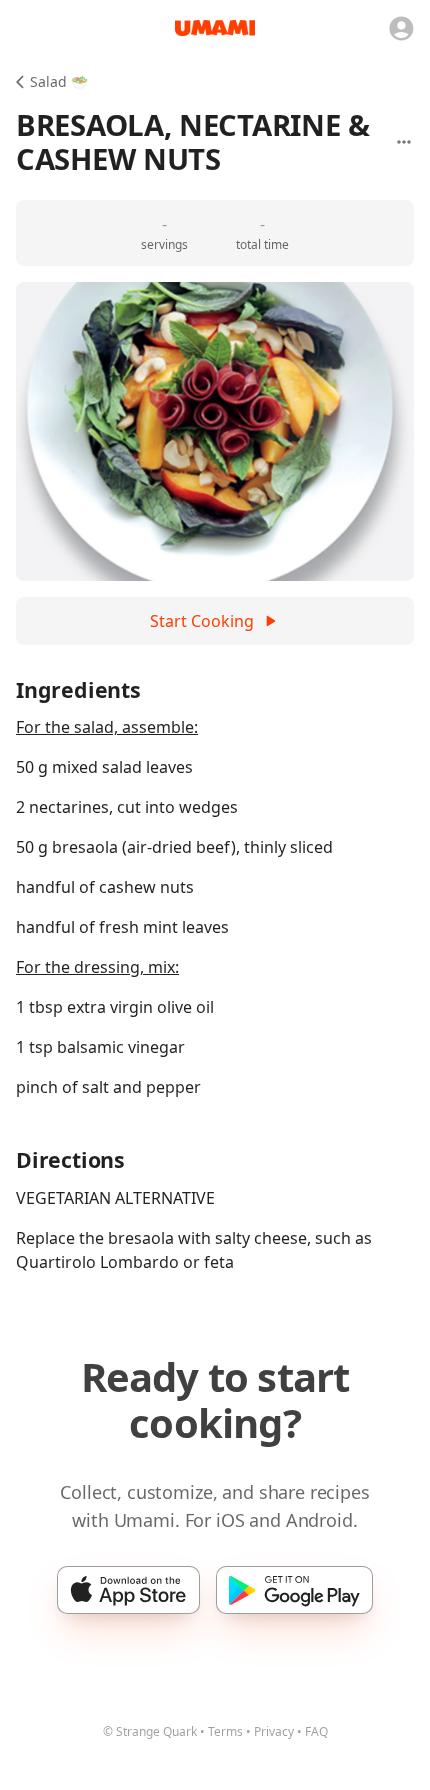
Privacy (274, 1731)
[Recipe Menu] (404, 142)
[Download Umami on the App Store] (128, 1590)
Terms (225, 1731)
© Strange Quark (150, 1731)
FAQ (316, 1731)
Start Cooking (202, 621)
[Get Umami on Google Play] (294, 1590)
